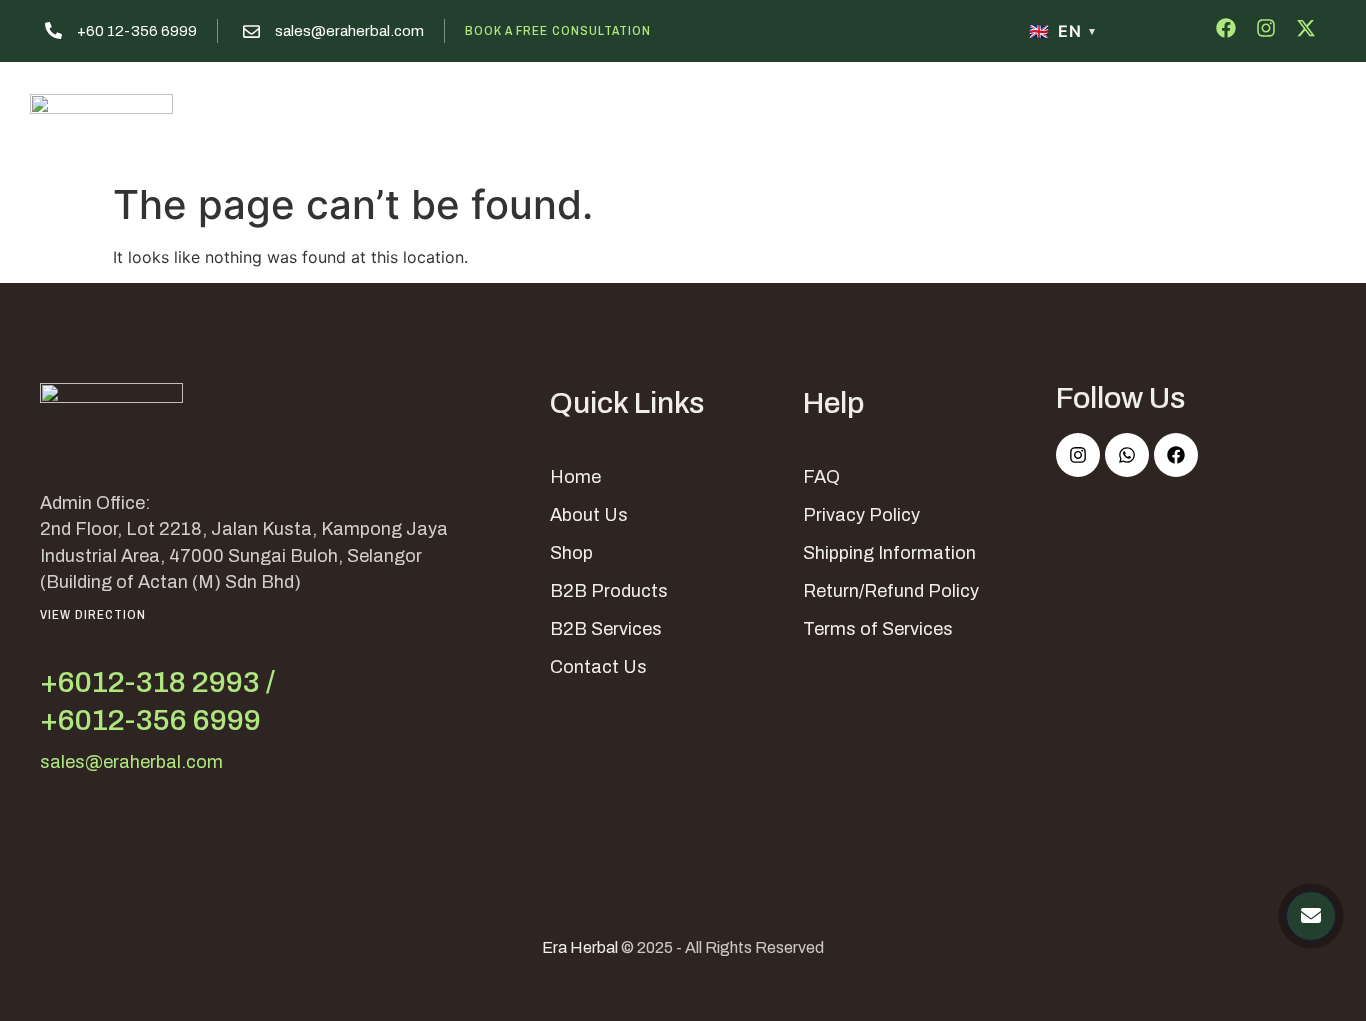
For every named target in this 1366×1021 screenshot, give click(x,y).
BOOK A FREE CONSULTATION (558, 30)
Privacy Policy (861, 515)
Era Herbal (580, 947)
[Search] (1155, 129)
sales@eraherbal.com (349, 31)
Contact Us (923, 127)
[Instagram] (1078, 455)
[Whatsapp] (1127, 455)
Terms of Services (878, 629)
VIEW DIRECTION (93, 614)
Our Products (640, 127)
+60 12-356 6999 (137, 31)
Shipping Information (889, 553)
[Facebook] (1176, 455)
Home (423, 127)
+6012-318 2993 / (157, 682)
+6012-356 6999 (150, 720)
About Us (518, 127)
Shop (571, 553)
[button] (785, 127)
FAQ (821, 477)
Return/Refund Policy (891, 591)
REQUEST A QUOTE (1249, 130)
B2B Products (609, 591)
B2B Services (606, 629)
